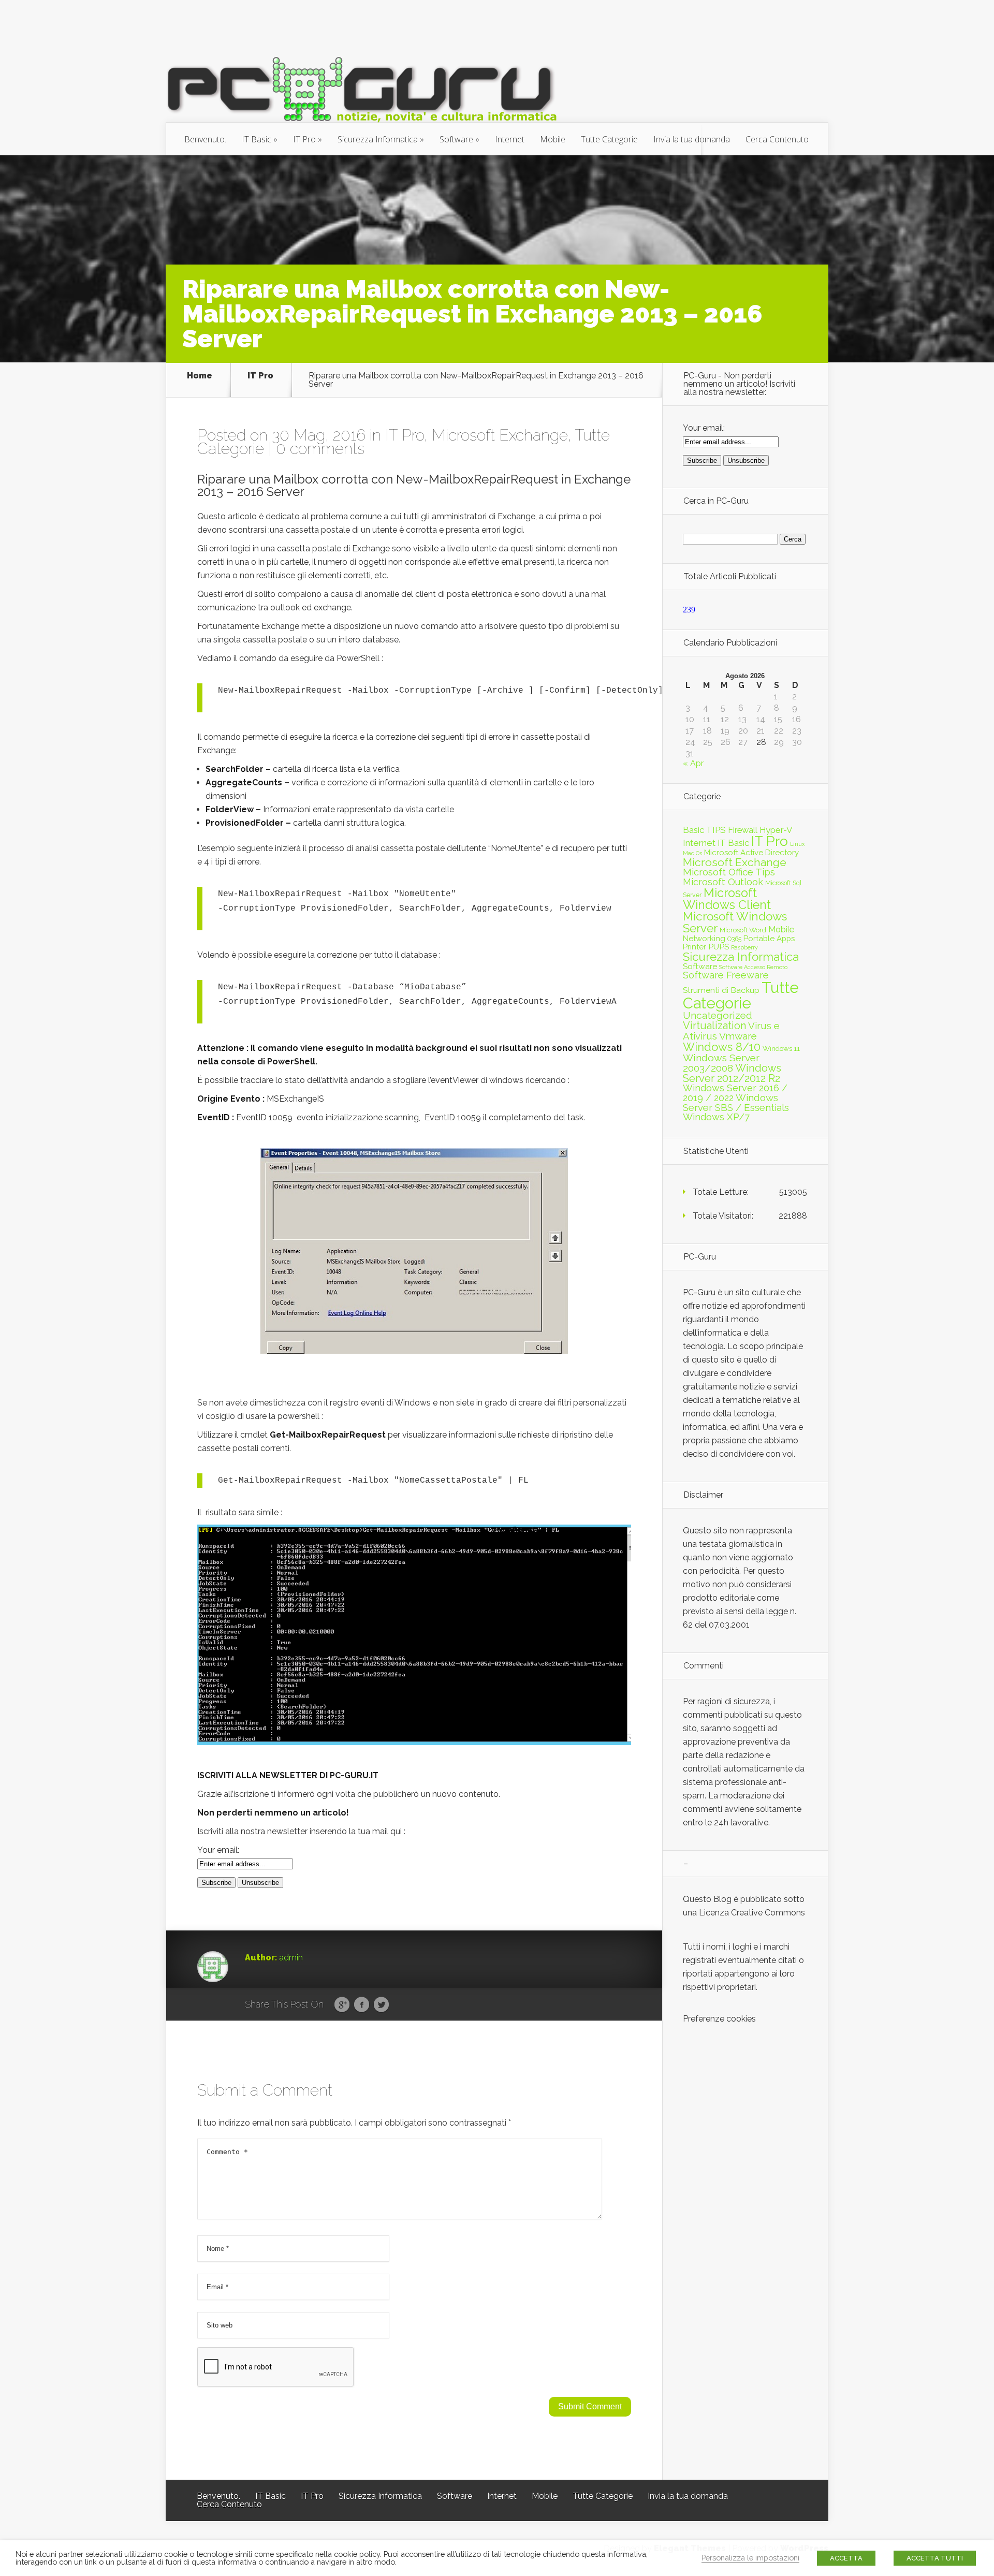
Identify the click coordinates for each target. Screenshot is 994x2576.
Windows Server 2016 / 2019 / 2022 (735, 1093)
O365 (734, 939)
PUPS (719, 947)
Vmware (738, 1036)
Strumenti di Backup (721, 990)
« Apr (693, 763)
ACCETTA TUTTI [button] (935, 2558)
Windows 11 (781, 1048)
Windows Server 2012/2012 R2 (732, 1073)
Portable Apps (769, 939)
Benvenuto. (205, 139)
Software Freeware (726, 975)
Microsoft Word (743, 930)
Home (200, 376)
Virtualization (714, 1026)
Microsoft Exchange (500, 435)
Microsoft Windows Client (727, 899)
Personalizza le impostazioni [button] (750, 2558)
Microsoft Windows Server (735, 922)
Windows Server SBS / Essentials (736, 1102)
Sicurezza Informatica (378, 139)
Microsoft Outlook (723, 882)
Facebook (362, 2005)
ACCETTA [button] (846, 2558)
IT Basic (257, 139)
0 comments (320, 449)
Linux (797, 844)
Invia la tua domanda (692, 139)
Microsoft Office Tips (729, 872)
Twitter (381, 2005)
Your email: (218, 1850)
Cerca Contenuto (777, 139)
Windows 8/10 (722, 1047)
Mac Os (692, 853)
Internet (510, 139)
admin (291, 1958)
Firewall (743, 830)
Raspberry (744, 947)
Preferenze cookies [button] (719, 2019)
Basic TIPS (704, 830)
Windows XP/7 (716, 1117)
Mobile (553, 139)
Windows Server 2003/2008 (721, 1063)
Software (456, 139)
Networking (704, 939)
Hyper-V (776, 830)
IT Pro (304, 139)
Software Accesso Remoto (753, 967)
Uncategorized (718, 1015)
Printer (695, 947)
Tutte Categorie (609, 139)
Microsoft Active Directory (751, 853)
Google (342, 2005)
